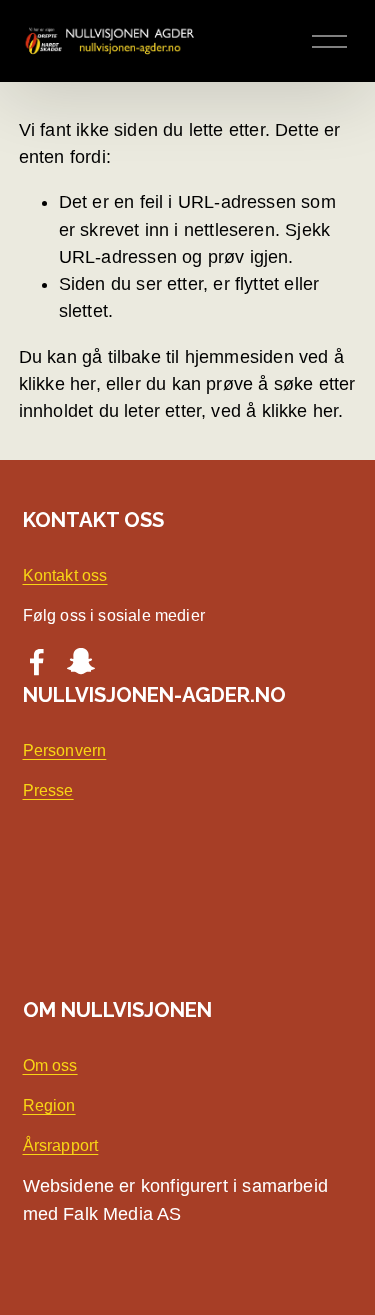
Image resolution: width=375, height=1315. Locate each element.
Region (49, 1105)
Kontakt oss (65, 575)
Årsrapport (61, 1145)
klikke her (57, 384)
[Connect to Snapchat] (81, 662)
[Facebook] (37, 662)
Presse (48, 790)
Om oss (50, 1065)
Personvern (65, 750)
